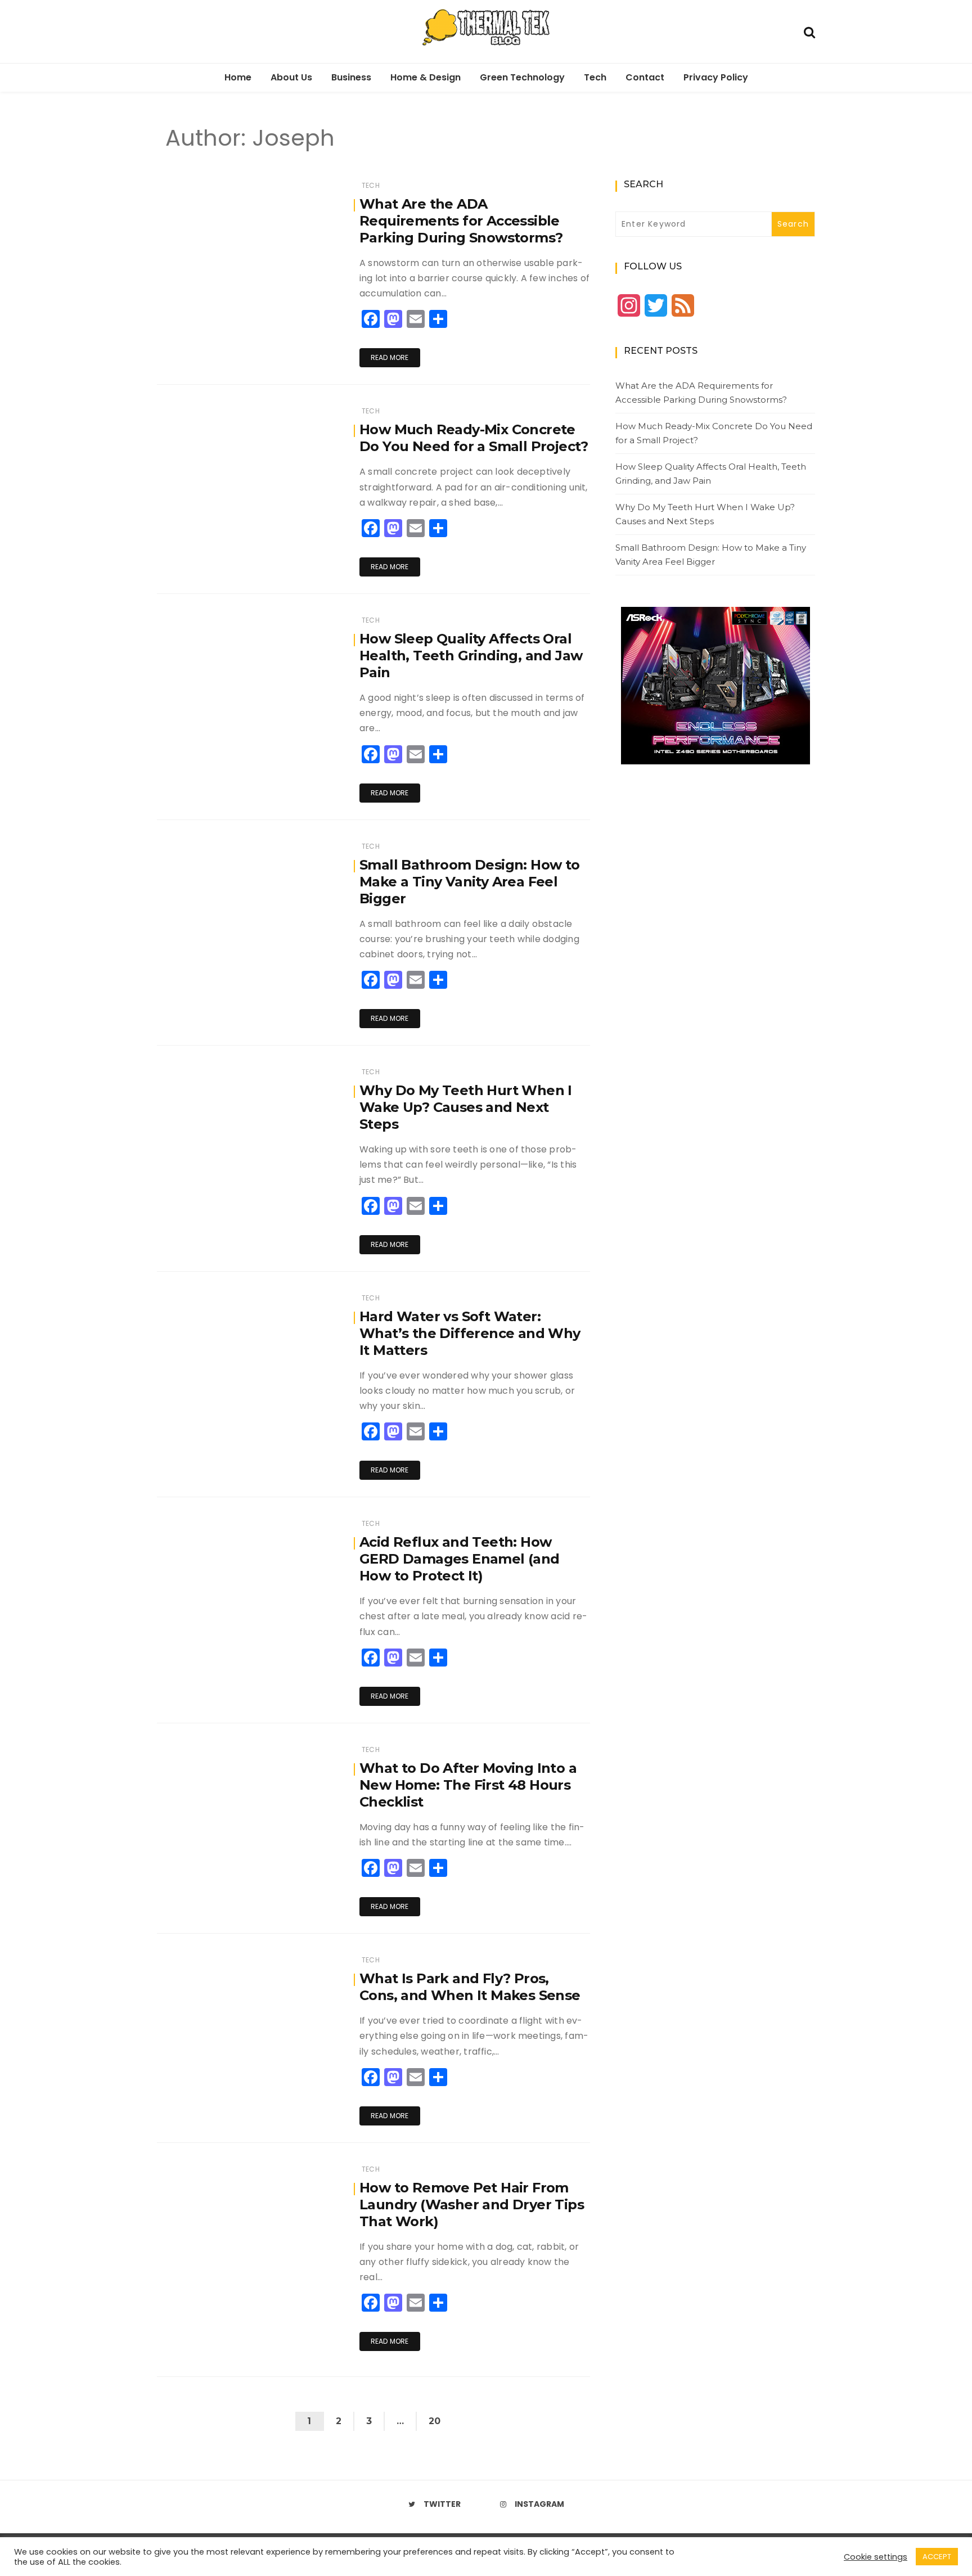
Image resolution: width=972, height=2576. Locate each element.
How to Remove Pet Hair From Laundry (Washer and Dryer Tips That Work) (472, 2205)
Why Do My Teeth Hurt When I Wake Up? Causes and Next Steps (466, 1107)
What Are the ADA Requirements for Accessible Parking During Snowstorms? (461, 221)
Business (351, 77)
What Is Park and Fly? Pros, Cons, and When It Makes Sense (470, 1987)
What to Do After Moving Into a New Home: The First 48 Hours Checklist (468, 1785)
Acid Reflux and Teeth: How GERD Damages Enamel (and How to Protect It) (460, 1559)
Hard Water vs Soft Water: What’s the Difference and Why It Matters (470, 1333)
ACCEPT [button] (937, 2557)
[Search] (809, 31)
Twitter (442, 2504)
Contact (645, 77)
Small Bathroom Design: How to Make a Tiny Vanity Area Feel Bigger (470, 882)
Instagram (539, 2504)
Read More (390, 357)
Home (238, 77)
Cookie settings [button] (876, 2557)
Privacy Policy (716, 77)
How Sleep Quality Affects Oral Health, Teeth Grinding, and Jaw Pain (471, 656)
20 (435, 2421)
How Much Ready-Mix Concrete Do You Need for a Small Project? (474, 438)
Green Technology (522, 77)
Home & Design (426, 77)
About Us (291, 77)
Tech (595, 77)
